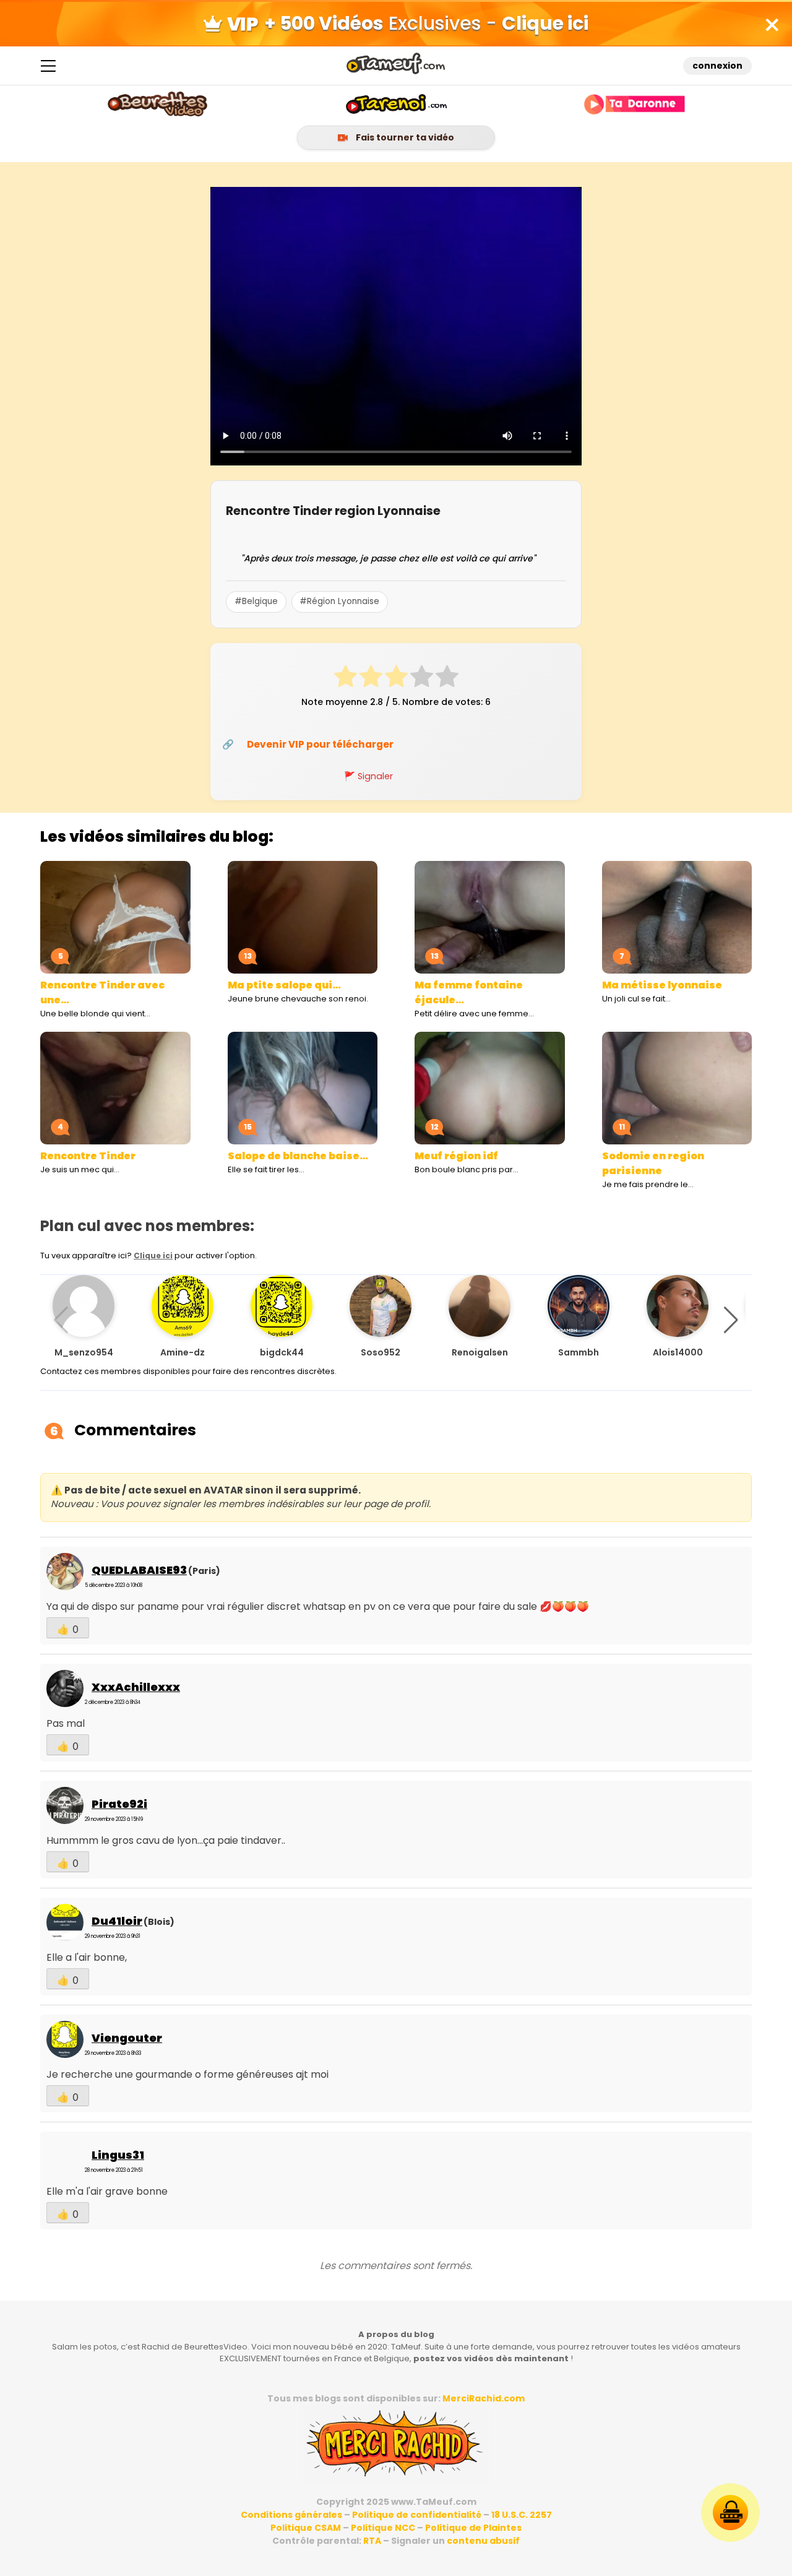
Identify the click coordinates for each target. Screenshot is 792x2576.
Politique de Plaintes (473, 2528)
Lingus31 (118, 2155)
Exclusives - (426, 23)
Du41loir (117, 1921)
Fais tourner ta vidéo (404, 137)
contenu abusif (483, 2541)
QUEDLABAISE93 (139, 1570)
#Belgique (256, 601)
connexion (717, 66)
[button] (731, 1320)
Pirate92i (119, 1804)
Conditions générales (291, 2515)
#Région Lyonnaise (339, 601)
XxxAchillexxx (136, 1687)
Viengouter (127, 2038)
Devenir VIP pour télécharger (320, 744)
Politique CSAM (306, 2528)
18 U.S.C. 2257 (522, 2515)
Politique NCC (383, 2528)
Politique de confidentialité (417, 2515)
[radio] (346, 678)
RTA (372, 2541)
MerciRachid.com (484, 2398)
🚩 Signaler (368, 776)
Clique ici (153, 1256)
